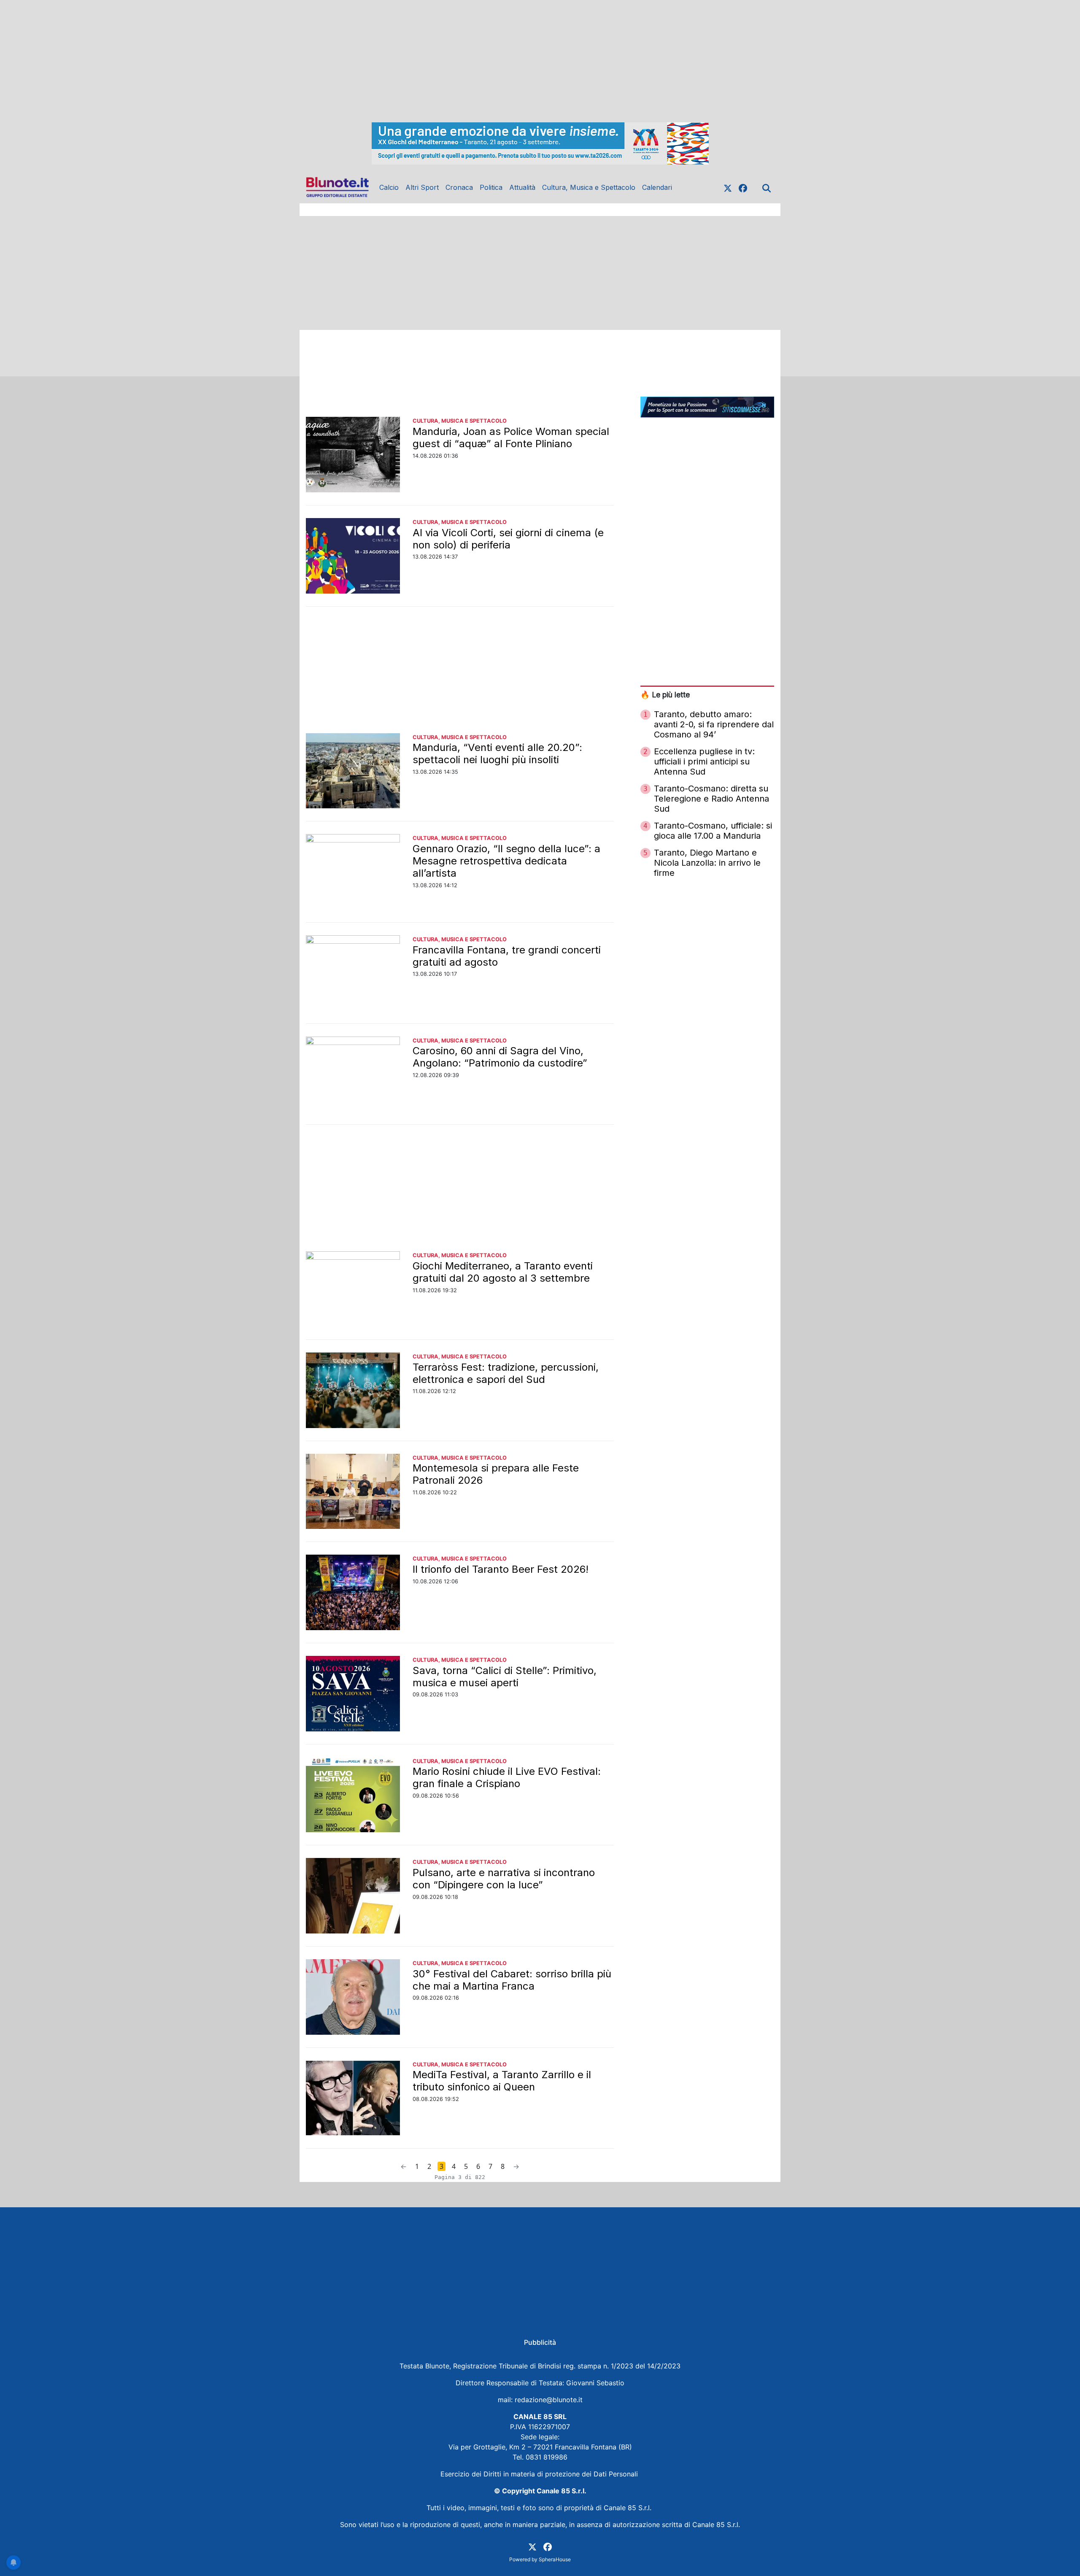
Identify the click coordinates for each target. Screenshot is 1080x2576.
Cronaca (459, 187)
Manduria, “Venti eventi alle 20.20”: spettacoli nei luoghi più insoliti (497, 753)
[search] (767, 187)
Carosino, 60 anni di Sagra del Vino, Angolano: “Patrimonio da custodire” (500, 1057)
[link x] (728, 187)
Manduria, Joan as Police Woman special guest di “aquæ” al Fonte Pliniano (511, 437)
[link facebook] (743, 187)
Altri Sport (422, 187)
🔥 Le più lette (665, 695)
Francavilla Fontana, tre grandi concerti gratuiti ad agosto (507, 956)
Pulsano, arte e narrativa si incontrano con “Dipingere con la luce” (504, 1879)
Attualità (522, 187)
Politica (491, 187)
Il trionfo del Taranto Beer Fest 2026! (501, 1569)
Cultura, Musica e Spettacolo (589, 187)
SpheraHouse (555, 2559)
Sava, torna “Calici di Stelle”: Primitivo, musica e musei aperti (505, 1677)
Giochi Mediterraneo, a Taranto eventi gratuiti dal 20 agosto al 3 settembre (503, 1272)
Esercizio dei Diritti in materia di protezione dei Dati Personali (540, 2474)
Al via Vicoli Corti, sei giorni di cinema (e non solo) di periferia (508, 539)
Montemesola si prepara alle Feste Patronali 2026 (496, 1474)
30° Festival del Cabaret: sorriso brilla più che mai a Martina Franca (512, 1980)
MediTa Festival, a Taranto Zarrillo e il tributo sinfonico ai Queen (502, 2081)
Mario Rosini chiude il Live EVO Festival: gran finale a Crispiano (507, 1777)
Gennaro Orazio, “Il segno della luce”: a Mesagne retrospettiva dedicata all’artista (506, 861)
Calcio (389, 187)
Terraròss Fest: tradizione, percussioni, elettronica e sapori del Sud (506, 1373)
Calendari (657, 187)
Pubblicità (540, 2342)
